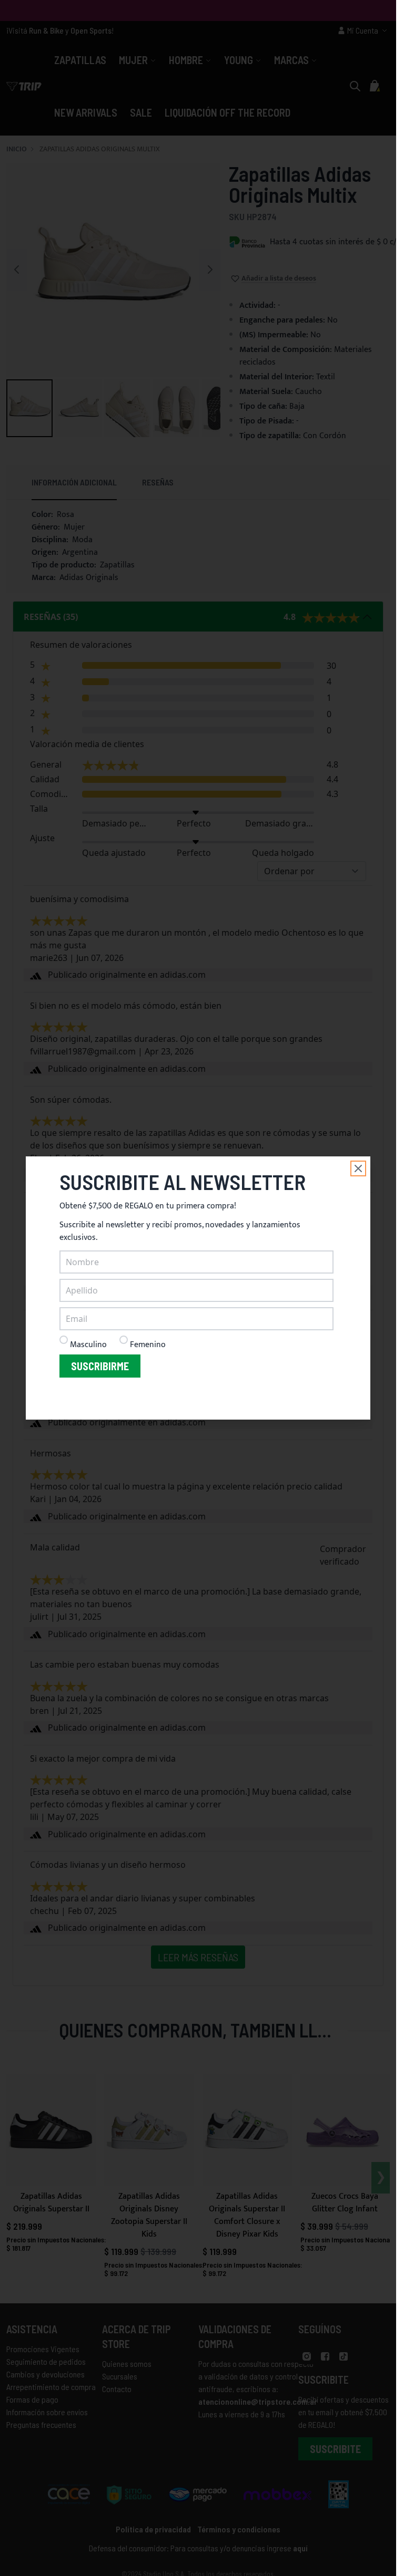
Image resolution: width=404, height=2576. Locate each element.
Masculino (88, 1345)
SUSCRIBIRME (100, 1366)
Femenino (148, 1345)
